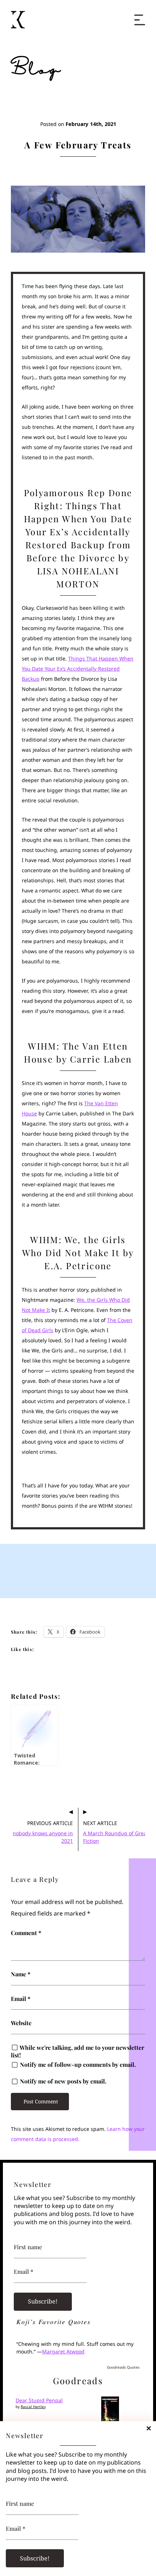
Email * (16, 2529)
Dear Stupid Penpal (39, 2400)
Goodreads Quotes (123, 2367)
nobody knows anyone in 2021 (43, 1837)
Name (21, 1974)
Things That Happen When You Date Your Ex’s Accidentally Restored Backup (78, 669)
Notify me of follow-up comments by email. (78, 2065)
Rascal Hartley (33, 2407)
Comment (26, 1933)
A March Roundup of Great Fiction (116, 1837)
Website (21, 2023)
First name (20, 2504)
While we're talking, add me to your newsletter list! (77, 2051)
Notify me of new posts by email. (63, 2081)
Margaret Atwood (63, 2351)
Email (21, 1999)
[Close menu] (140, 16)
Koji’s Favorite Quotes (54, 2322)
